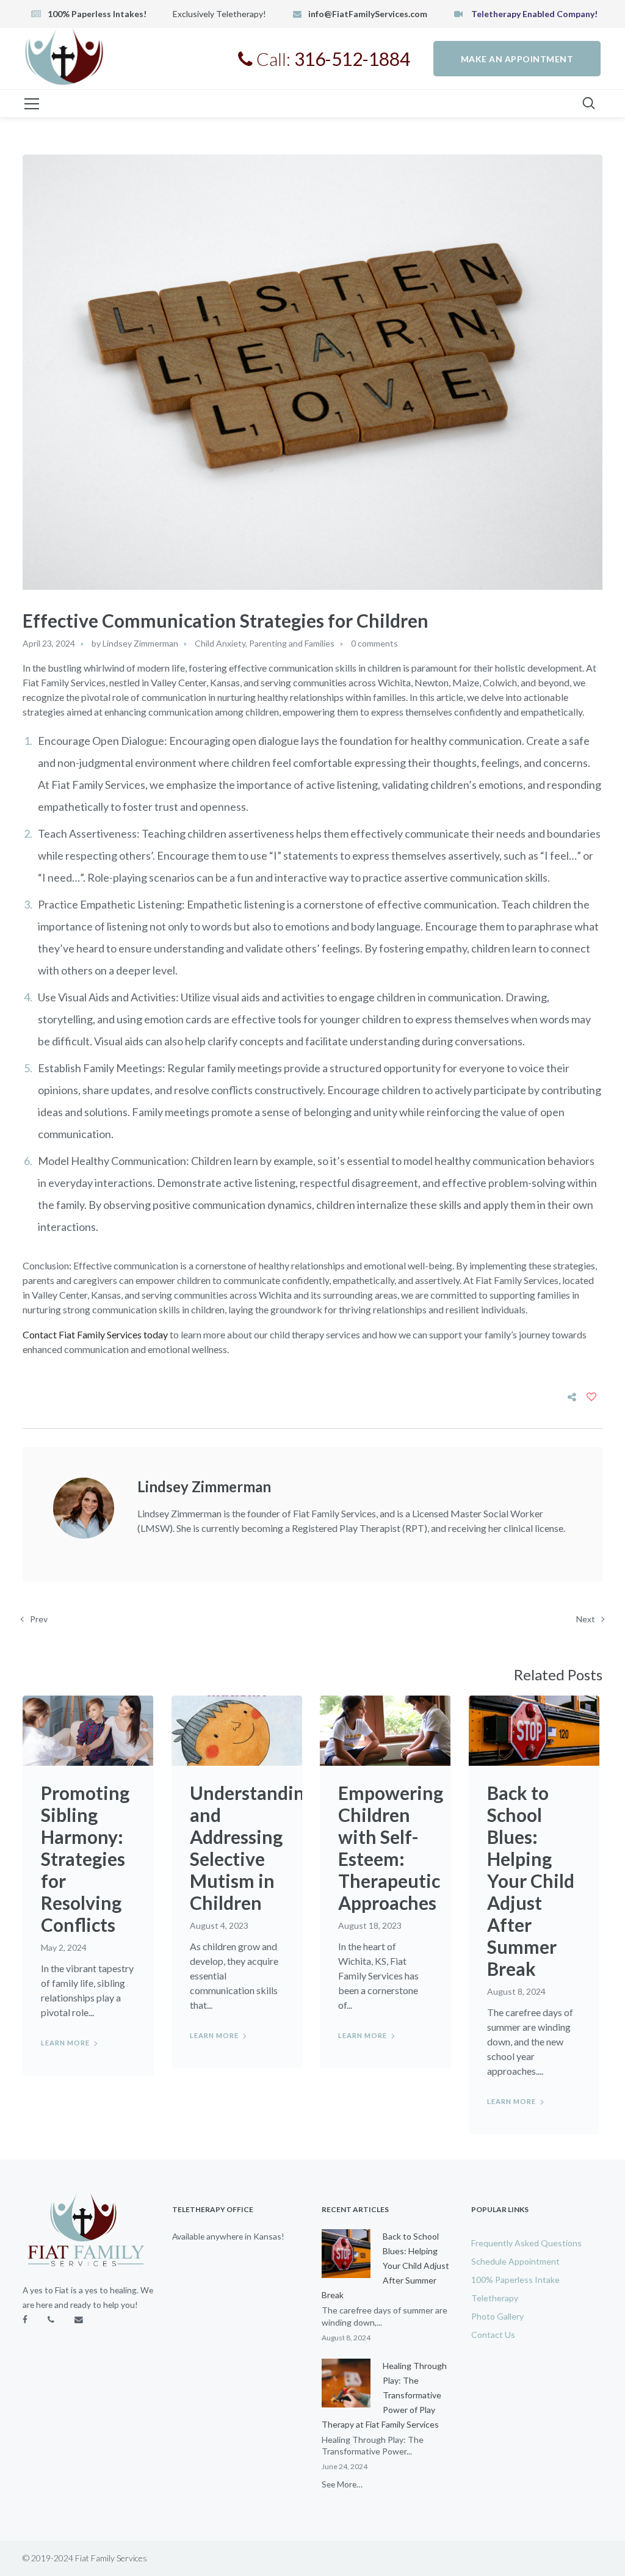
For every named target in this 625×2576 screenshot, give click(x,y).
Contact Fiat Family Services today (95, 1334)
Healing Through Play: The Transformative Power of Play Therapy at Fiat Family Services (384, 2395)
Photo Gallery (497, 2316)
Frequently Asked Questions (526, 2243)
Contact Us (493, 2335)
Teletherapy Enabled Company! (533, 14)
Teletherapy (495, 2298)
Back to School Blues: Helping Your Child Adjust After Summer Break (531, 1881)
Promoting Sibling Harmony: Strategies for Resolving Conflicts (85, 1859)
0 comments (374, 643)
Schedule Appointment (515, 2261)
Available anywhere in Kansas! (228, 2236)
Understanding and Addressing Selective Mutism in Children (252, 1848)
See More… (342, 2484)
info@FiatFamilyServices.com (368, 14)
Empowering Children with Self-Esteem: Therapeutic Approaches (391, 1848)
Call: (331, 59)
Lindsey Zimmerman (140, 643)
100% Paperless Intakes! (97, 14)
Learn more (65, 2043)
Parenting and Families (292, 643)
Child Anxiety (220, 643)
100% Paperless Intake (515, 2280)
